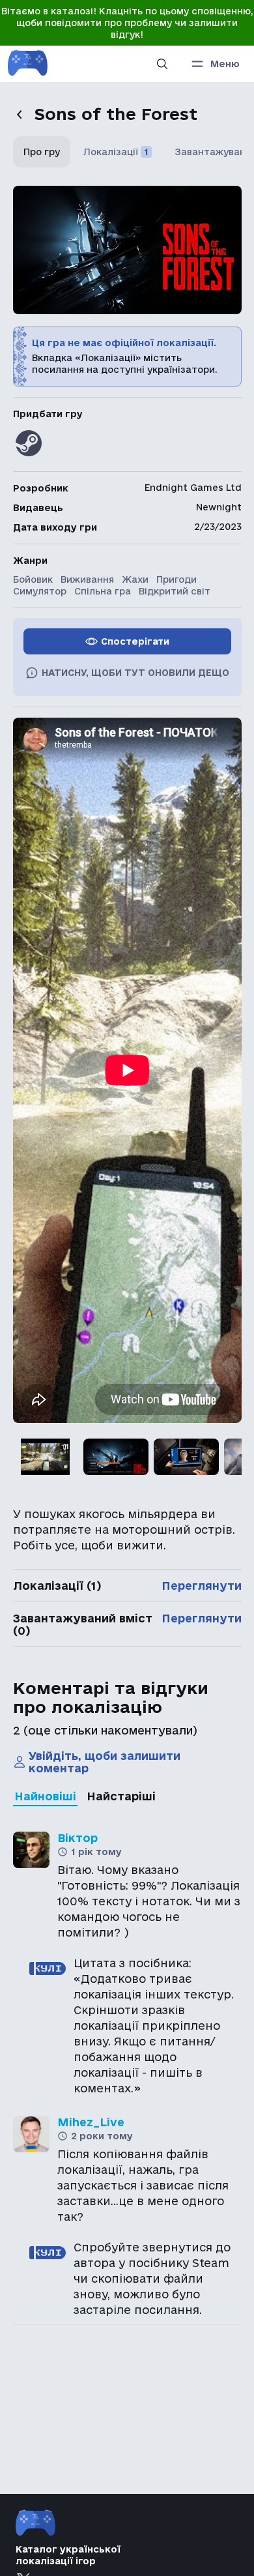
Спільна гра (103, 591)
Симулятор (40, 591)
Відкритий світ (175, 591)
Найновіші (45, 1796)
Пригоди (176, 579)
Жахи (135, 579)
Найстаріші (121, 1796)
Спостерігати (135, 641)
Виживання (87, 579)
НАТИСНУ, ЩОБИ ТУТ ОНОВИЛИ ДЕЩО (135, 673)
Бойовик (33, 579)
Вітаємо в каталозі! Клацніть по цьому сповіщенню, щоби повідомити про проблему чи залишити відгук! (127, 23)
